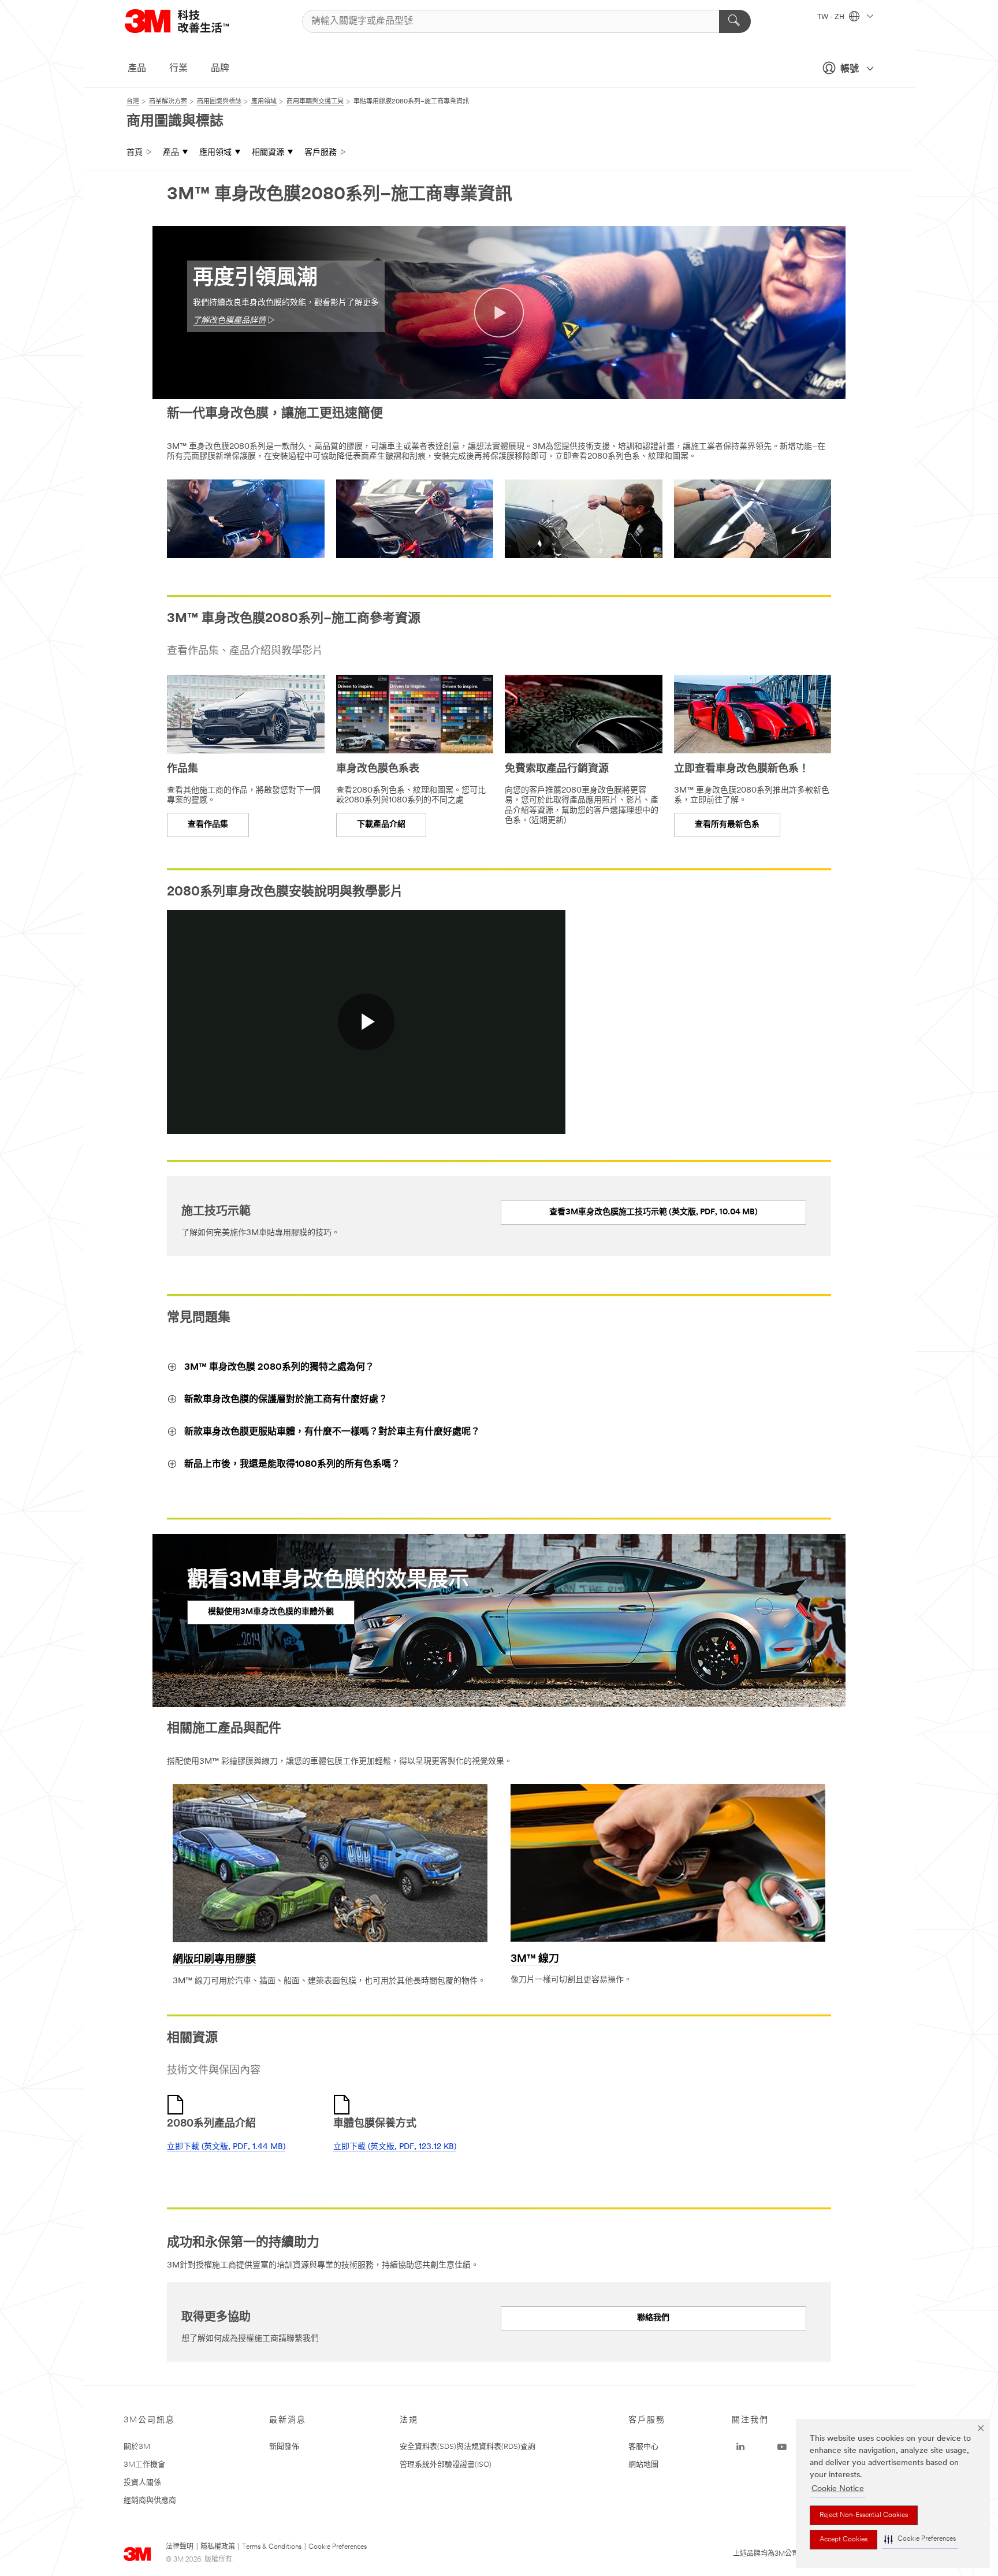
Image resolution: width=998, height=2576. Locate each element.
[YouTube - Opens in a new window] (782, 2447)
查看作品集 (208, 825)
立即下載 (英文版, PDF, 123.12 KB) (395, 2147)
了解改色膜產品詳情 (229, 321)
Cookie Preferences (338, 2547)
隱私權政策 (218, 2547)
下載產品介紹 (381, 825)
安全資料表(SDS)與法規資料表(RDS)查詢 (468, 2447)
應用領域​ (215, 153)
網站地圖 (643, 2465)
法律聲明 (180, 2547)
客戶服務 (321, 153)
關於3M (137, 2447)
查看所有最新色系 (727, 825)
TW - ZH (832, 17)
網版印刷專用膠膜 (214, 1960)
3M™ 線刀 (535, 1960)
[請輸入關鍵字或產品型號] (735, 21)
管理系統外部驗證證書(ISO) (446, 2465)
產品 (137, 69)
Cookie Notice (838, 2489)
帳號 (850, 69)
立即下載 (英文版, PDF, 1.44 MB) (226, 2147)
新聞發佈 (284, 2447)
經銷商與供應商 (150, 2501)
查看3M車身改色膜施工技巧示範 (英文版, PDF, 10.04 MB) (653, 1212)
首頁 (135, 153)
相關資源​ (268, 153)
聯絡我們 (653, 2318)
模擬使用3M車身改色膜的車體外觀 (271, 1612)
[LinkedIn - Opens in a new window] (740, 2447)
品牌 (220, 69)
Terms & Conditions (272, 2547)
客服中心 (643, 2447)
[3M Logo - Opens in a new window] (191, 21)
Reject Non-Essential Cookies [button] (864, 2515)
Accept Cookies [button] (844, 2540)
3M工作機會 (144, 2465)
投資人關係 (142, 2483)
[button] (920, 2539)
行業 (178, 69)
